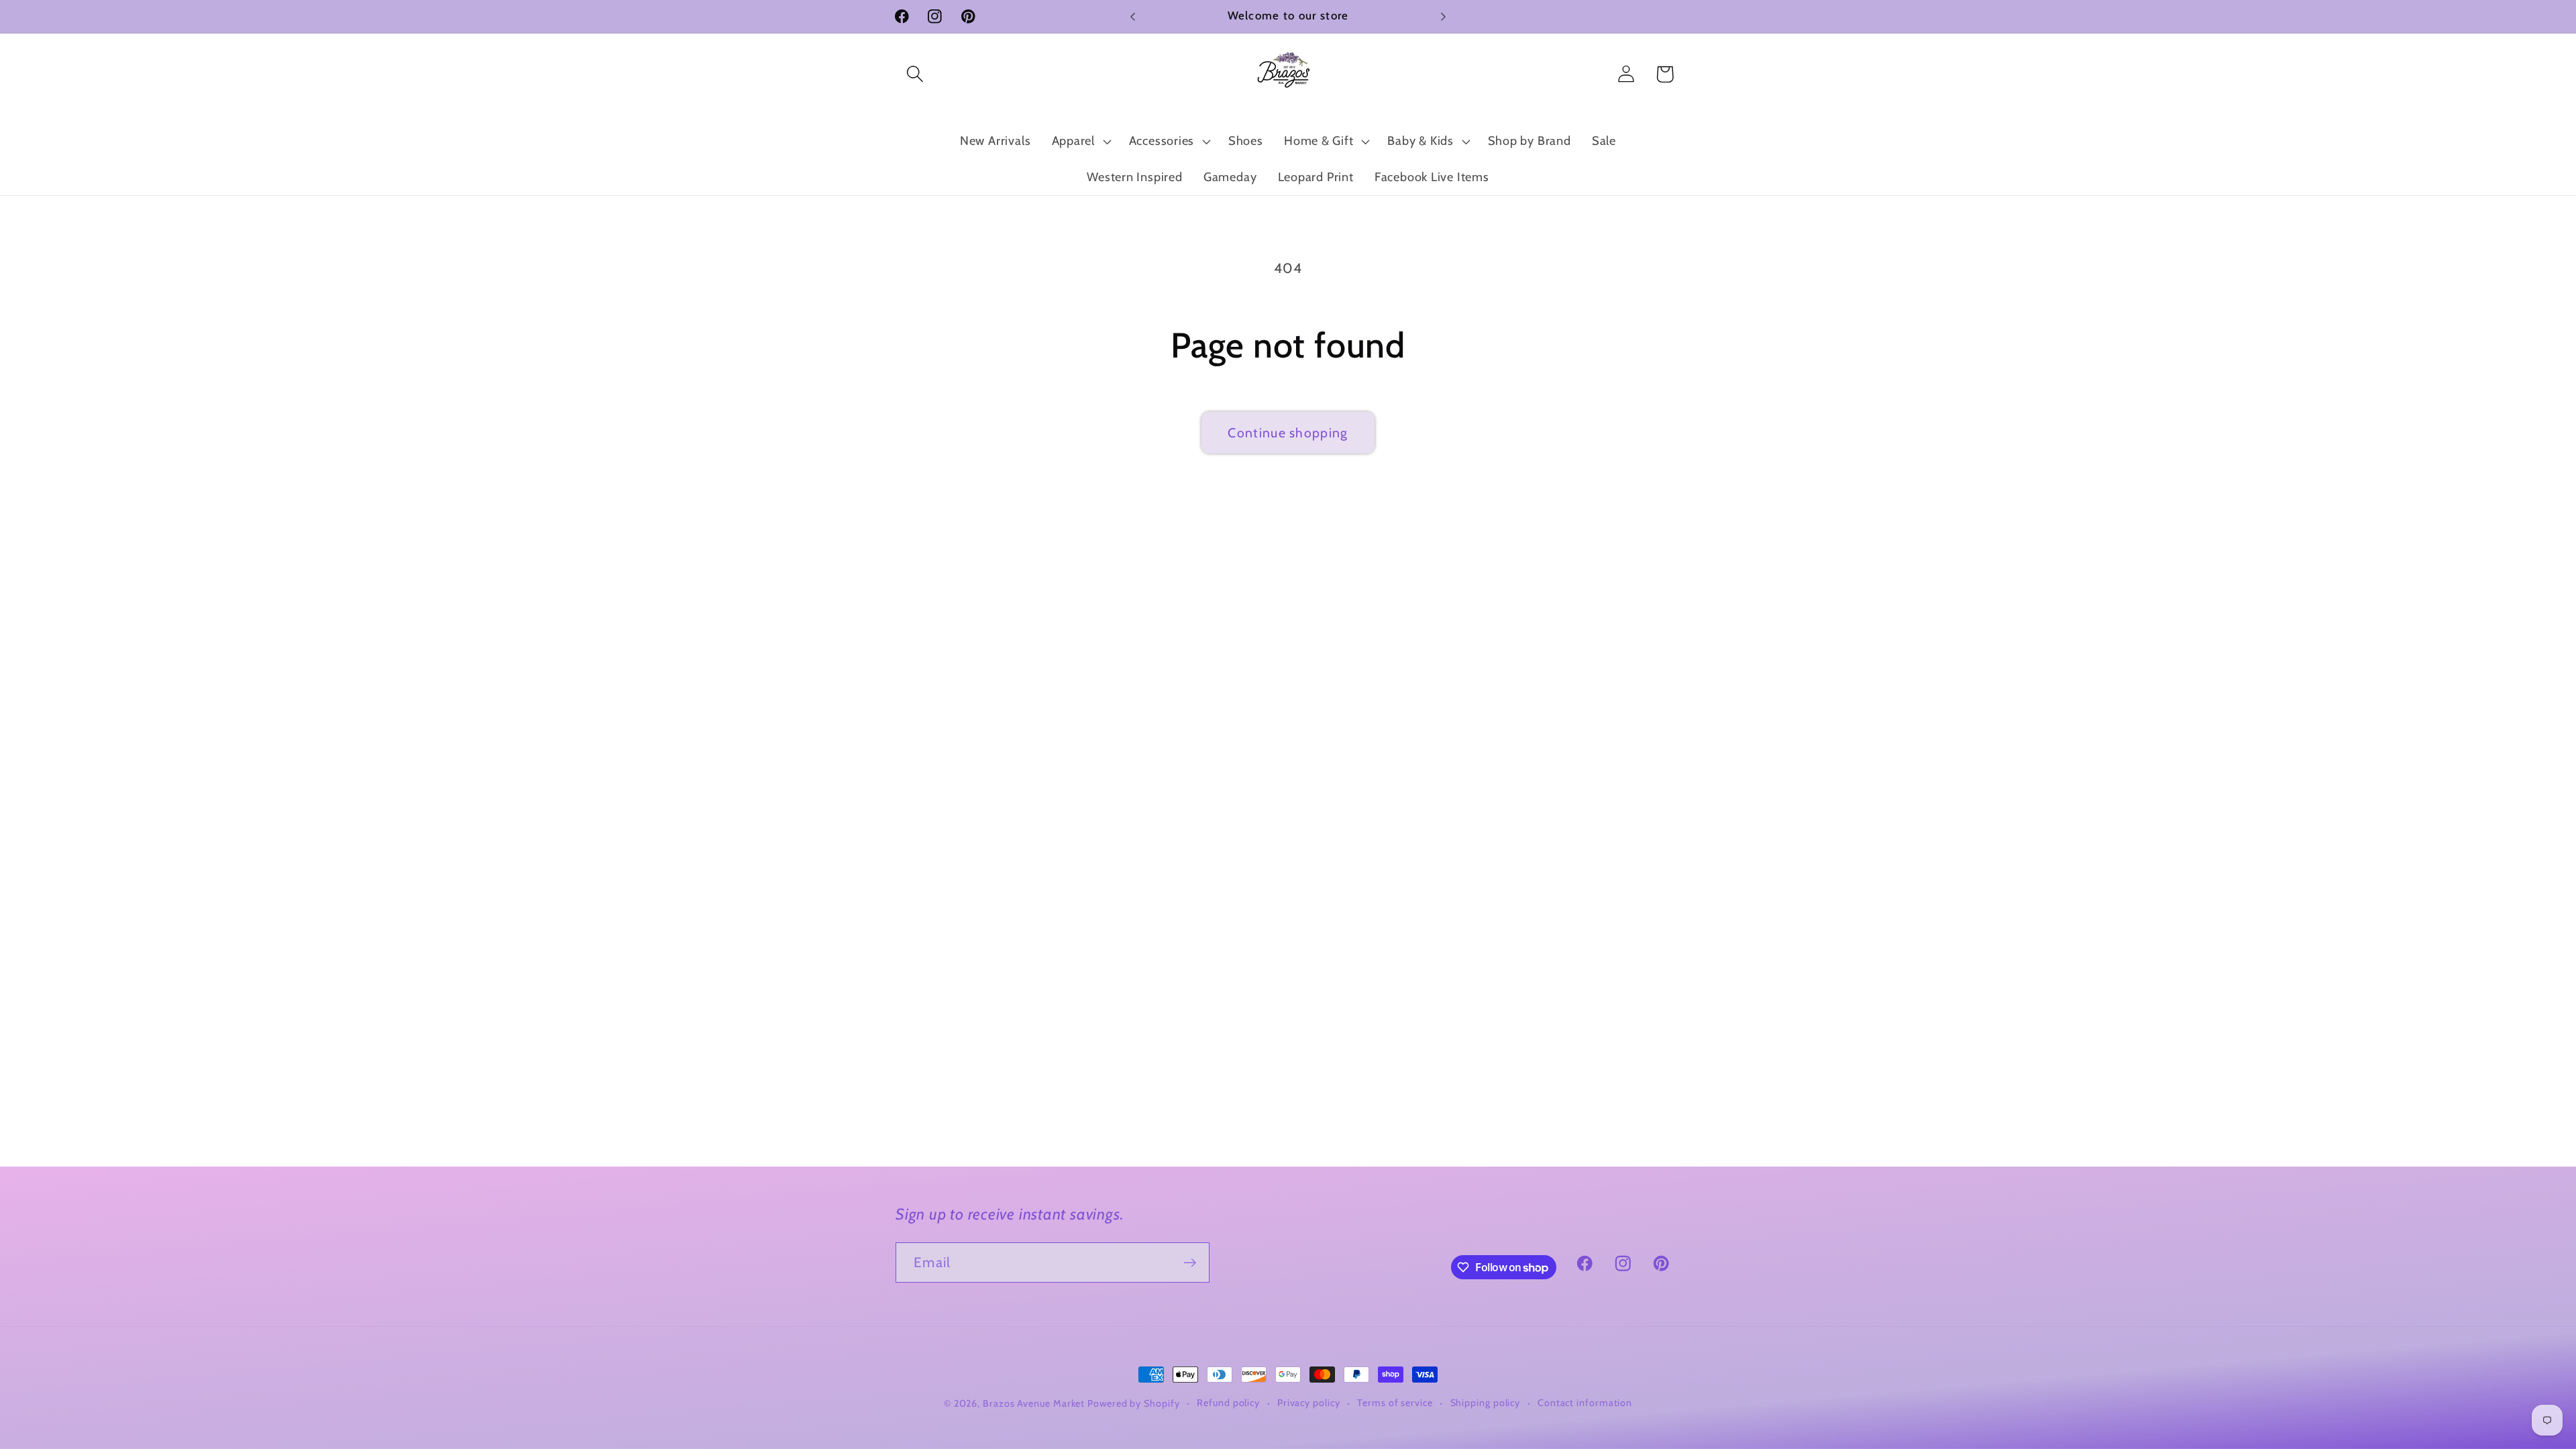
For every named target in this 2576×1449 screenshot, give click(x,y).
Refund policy (1228, 1403)
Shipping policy (1486, 1403)
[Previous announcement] (1133, 16)
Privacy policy (1309, 1403)
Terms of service (1395, 1403)
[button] (915, 74)
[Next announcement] (1444, 16)
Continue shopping (1288, 433)
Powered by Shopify (1133, 1403)
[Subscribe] (1190, 1263)
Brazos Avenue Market (1035, 1403)
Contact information (1585, 1403)
